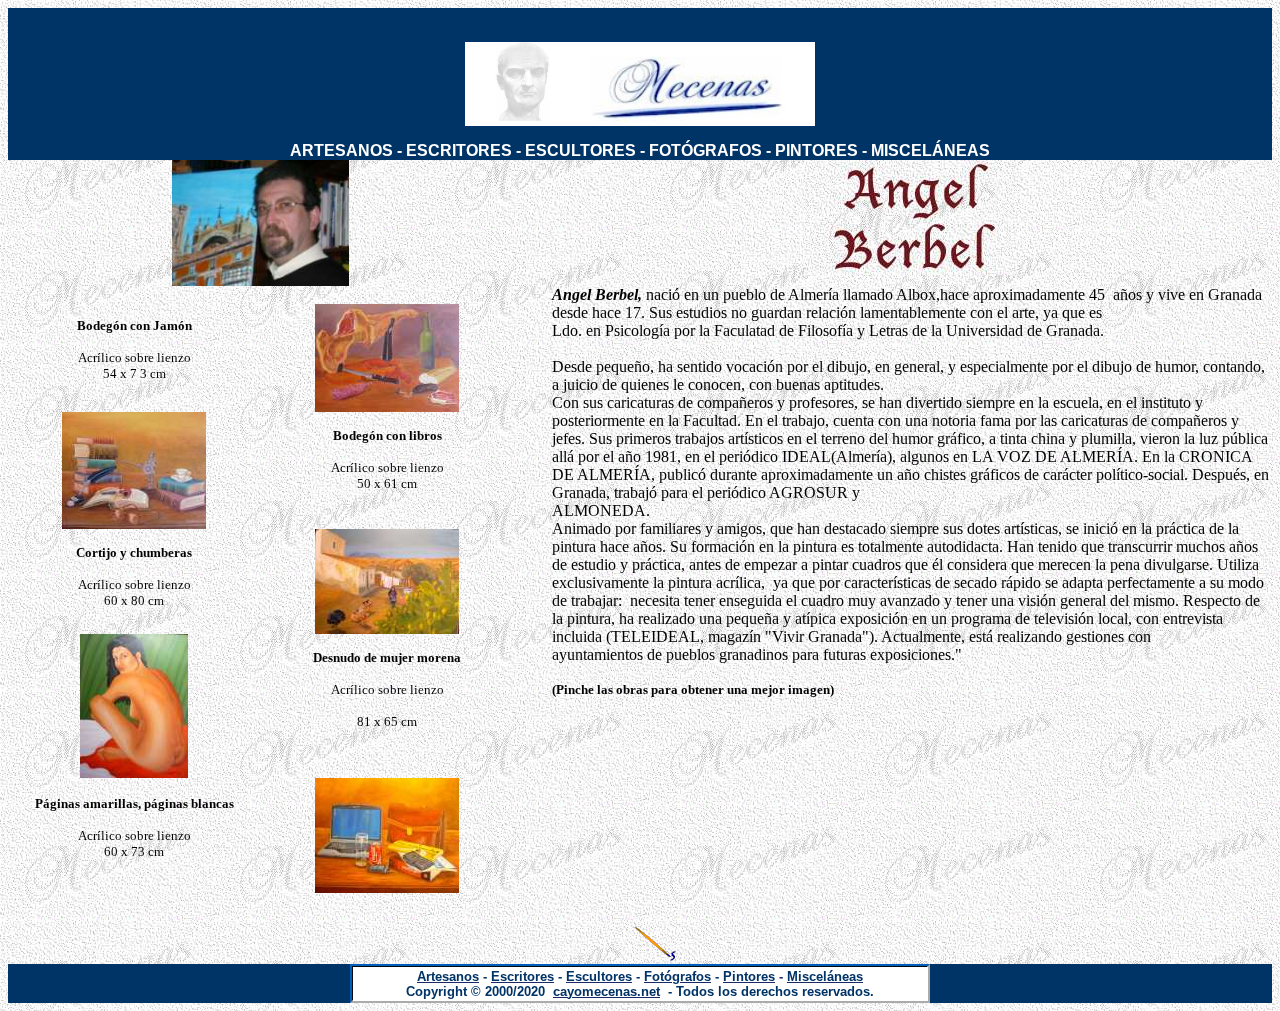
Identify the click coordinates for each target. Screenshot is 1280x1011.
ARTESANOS (341, 150)
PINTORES (816, 150)
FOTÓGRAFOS (705, 150)
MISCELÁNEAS (930, 150)
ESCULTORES (580, 150)
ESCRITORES (459, 150)
